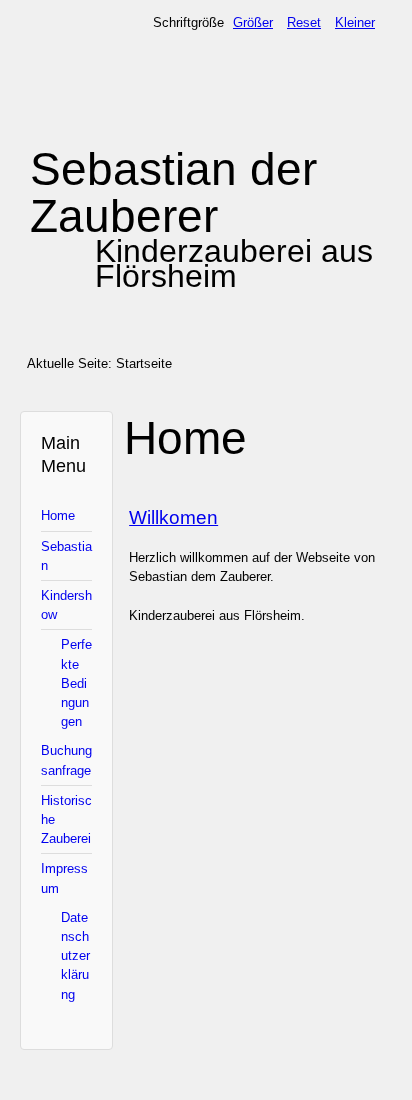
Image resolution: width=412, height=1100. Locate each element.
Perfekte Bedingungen (76, 683)
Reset (304, 22)
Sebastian (66, 556)
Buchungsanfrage (66, 760)
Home (58, 515)
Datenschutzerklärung (75, 956)
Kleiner (355, 22)
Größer (253, 22)
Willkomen (173, 517)
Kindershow (66, 605)
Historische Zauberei (66, 819)
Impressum (64, 878)
